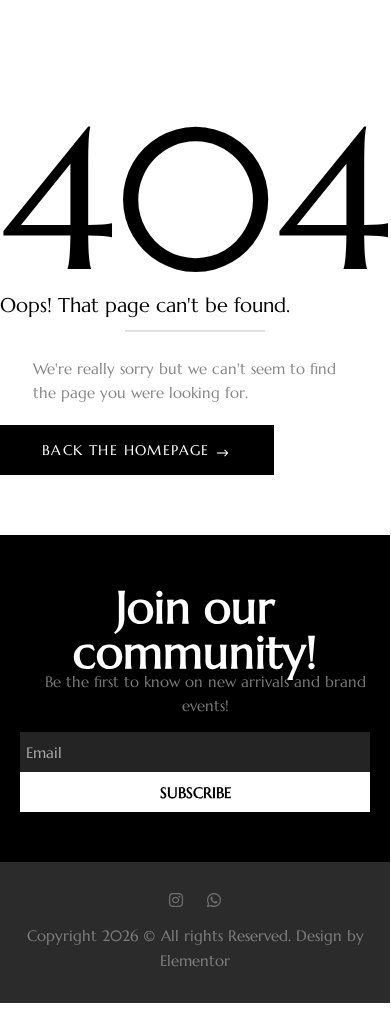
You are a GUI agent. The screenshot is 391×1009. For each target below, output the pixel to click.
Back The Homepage (128, 450)
